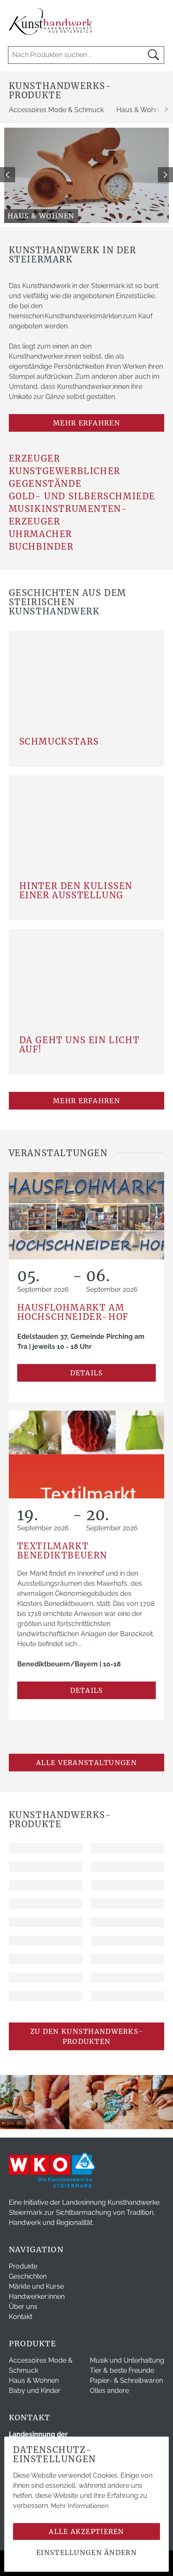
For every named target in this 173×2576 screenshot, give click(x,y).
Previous (8, 175)
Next (165, 175)
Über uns (23, 2307)
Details (87, 1373)
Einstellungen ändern (86, 2552)
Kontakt (21, 2317)
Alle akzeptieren (86, 2531)
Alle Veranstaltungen (86, 1763)
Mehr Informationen (80, 2506)
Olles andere (109, 2391)
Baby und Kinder (35, 2391)
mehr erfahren (86, 423)
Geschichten (28, 2276)
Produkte (23, 2266)
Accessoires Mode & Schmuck (56, 110)
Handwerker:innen (37, 2297)
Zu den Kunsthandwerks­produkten (86, 2036)
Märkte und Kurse (36, 2286)
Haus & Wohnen (34, 2381)
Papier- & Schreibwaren (126, 2381)
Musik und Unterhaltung (127, 2360)
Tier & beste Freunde (122, 2370)
